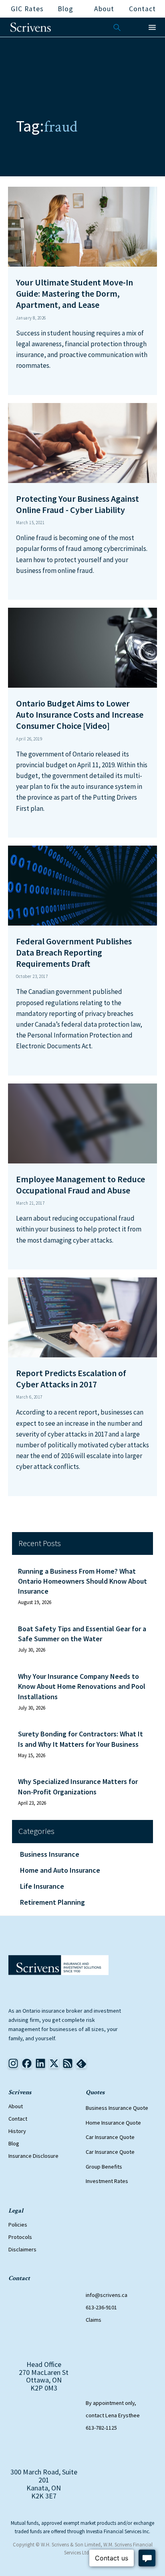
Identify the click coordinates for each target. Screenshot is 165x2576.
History (17, 2131)
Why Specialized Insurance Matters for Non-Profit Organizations (78, 1786)
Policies (18, 2225)
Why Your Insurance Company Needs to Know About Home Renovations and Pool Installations (82, 1686)
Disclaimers (22, 2249)
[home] (31, 27)
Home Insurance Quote (113, 2123)
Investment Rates (107, 2181)
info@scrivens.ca (107, 2295)
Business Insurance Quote (117, 2108)
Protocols (20, 2237)
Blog (14, 2143)
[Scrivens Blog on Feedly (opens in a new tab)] (68, 2063)
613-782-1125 (101, 2428)
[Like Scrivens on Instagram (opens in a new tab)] (13, 2063)
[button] (152, 27)
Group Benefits (104, 2167)
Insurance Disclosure (33, 2156)
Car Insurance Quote (110, 2137)
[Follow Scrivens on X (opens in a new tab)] (54, 2063)
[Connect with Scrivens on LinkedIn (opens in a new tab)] (40, 2063)
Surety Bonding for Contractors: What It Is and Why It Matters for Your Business (80, 1739)
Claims (94, 2320)
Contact (18, 2119)
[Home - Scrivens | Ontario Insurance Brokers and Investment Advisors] (58, 1965)
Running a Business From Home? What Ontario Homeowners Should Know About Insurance (82, 1581)
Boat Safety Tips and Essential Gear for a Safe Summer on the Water (82, 1634)
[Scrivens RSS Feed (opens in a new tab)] (81, 2063)
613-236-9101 (101, 2307)
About (16, 2106)
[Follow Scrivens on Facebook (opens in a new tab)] (27, 2063)
